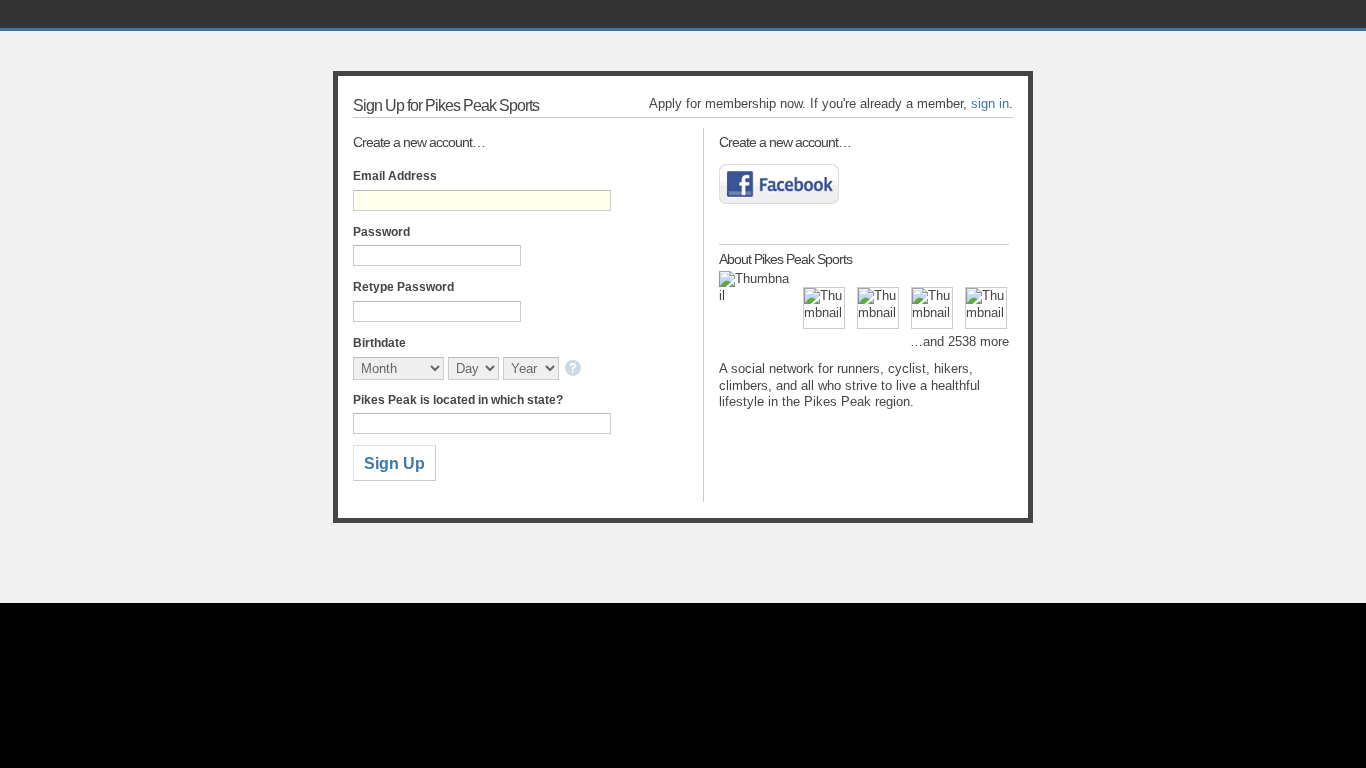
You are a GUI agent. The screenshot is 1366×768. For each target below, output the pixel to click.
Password (381, 232)
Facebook (779, 184)
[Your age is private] (574, 369)
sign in (990, 103)
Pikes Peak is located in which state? (458, 400)
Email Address (395, 176)
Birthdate (379, 343)
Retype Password (403, 287)
